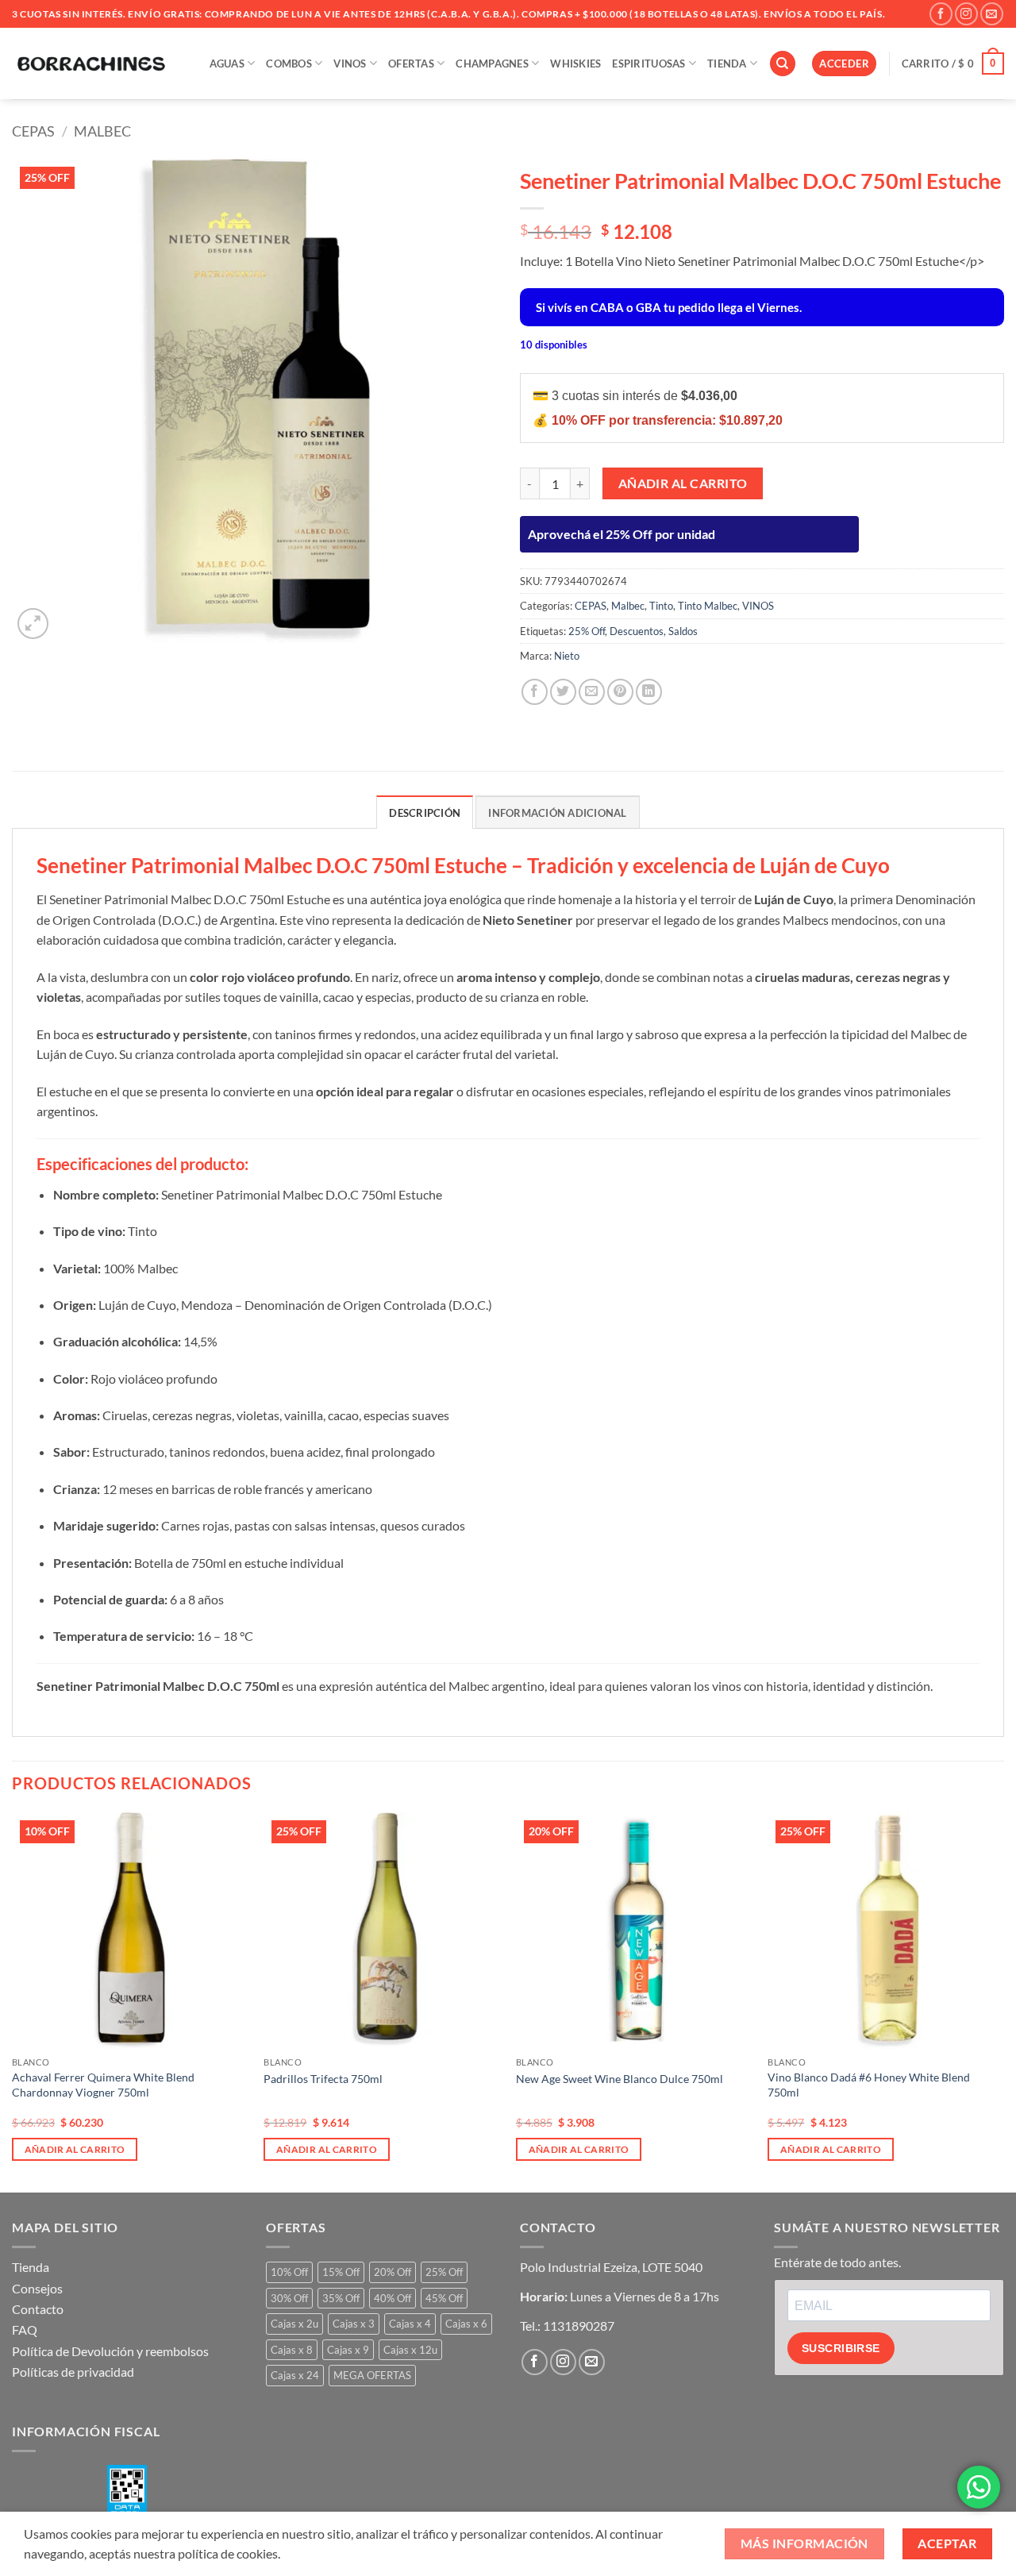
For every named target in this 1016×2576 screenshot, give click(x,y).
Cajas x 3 (354, 2324)
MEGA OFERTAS (372, 2375)
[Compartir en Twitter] (563, 692)
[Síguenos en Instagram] (966, 14)
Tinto (661, 606)
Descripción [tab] (425, 813)
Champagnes (492, 64)
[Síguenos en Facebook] (941, 14)
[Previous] (13, 2001)
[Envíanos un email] (992, 14)
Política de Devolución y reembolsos (110, 2351)
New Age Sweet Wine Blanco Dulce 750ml (620, 2079)
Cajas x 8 (292, 2350)
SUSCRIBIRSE (841, 2348)
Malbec (102, 131)
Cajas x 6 (466, 2324)
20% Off (393, 2272)
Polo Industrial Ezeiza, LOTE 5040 (611, 2267)
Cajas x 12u (410, 2350)
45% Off (444, 2298)
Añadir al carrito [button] (75, 2149)
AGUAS (227, 64)
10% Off (289, 2272)
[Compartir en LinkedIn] (649, 692)
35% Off (341, 2298)
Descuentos (637, 631)
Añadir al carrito (683, 483)
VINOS (350, 64)
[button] (844, 64)
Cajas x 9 (348, 2350)
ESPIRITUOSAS (648, 64)
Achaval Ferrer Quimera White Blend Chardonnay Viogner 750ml (103, 2085)
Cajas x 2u (294, 2324)
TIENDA (727, 64)
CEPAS (33, 131)
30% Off (289, 2298)
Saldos (683, 631)
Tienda (31, 2267)
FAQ (25, 2330)
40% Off (393, 2298)
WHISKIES (575, 64)
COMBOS (289, 64)
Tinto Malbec (708, 606)
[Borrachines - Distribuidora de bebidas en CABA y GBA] (91, 64)
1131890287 (579, 2326)
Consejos (37, 2288)
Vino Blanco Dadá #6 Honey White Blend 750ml (869, 2085)
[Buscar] (783, 64)
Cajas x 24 (295, 2375)
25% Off (587, 631)
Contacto (38, 2309)
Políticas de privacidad (73, 2372)
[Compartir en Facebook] (535, 692)
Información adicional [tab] (557, 813)
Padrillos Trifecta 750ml (323, 2079)
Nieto (567, 656)
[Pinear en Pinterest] (620, 692)
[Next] (1003, 2001)
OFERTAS (411, 64)
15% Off (341, 2272)
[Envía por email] (592, 692)
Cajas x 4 (410, 2324)
